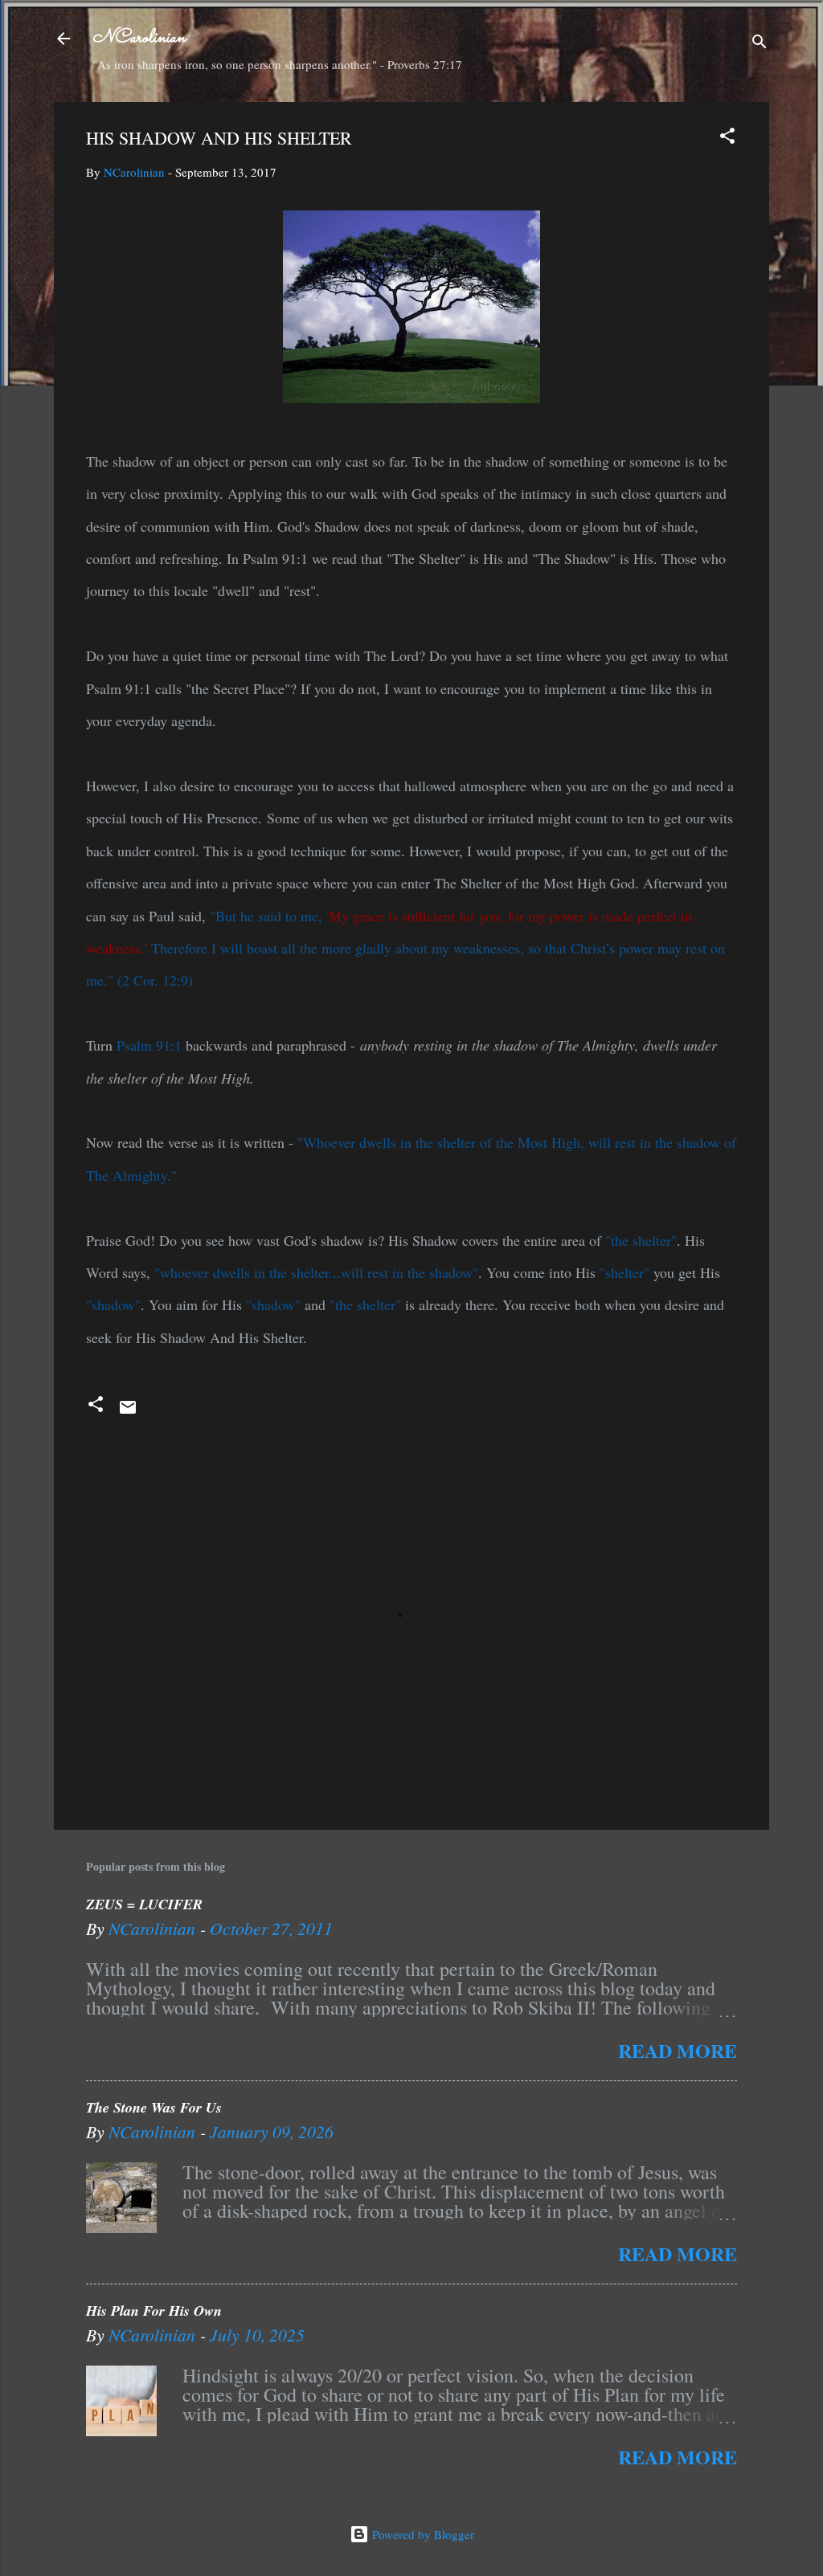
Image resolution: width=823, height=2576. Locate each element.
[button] (727, 138)
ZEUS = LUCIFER (144, 1904)
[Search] (760, 44)
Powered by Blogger (422, 2534)
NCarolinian (139, 38)
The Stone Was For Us (154, 2107)
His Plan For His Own (154, 2311)
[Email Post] (128, 1412)
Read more (678, 2050)
